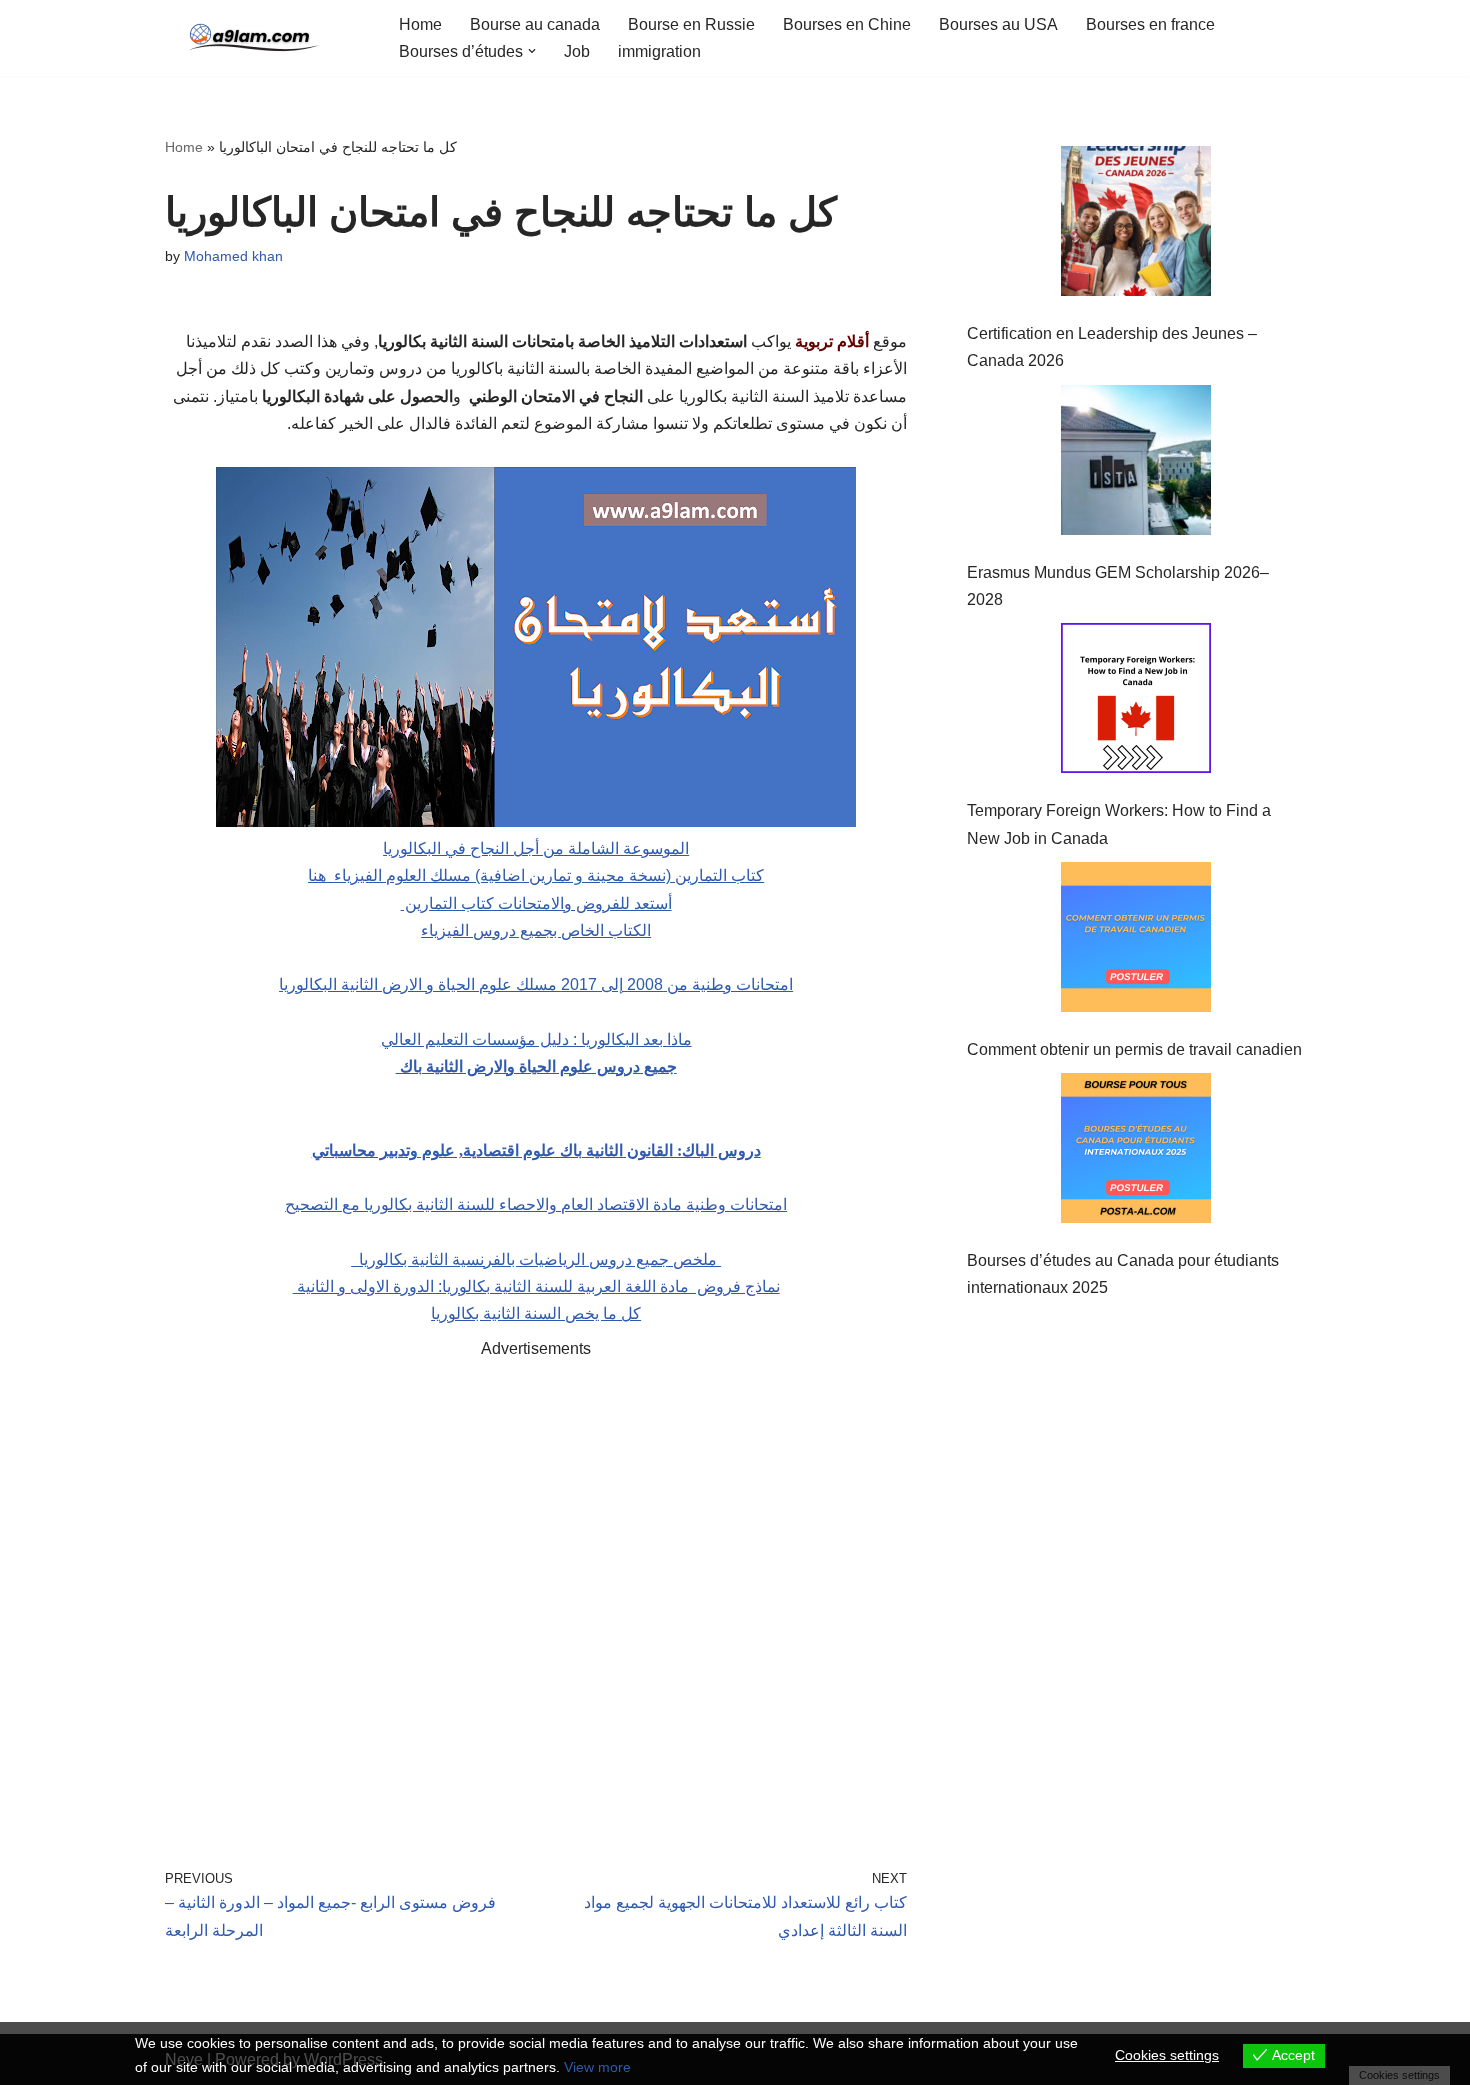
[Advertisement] (536, 1585)
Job (577, 51)
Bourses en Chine (847, 24)
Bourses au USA (998, 24)
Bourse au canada (535, 24)
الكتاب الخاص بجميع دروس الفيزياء (536, 930)
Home (420, 24)
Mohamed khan (233, 256)
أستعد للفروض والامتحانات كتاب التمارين (536, 903)
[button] (532, 51)
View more (597, 2067)
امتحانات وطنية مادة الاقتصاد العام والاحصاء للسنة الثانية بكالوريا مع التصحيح (536, 1204)
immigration (659, 51)
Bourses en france (1150, 24)
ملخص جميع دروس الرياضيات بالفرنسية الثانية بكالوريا (536, 1259)
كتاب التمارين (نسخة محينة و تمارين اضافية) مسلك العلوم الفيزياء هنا (536, 875)
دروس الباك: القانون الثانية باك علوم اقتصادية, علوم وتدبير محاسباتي (536, 1150)
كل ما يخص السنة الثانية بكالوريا (536, 1313)
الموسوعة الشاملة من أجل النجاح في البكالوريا (536, 848)
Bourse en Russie (691, 24)
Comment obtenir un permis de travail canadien (1134, 1049)
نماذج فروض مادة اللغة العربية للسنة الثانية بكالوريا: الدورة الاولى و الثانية (536, 1286)
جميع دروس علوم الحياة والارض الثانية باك (536, 1066)
